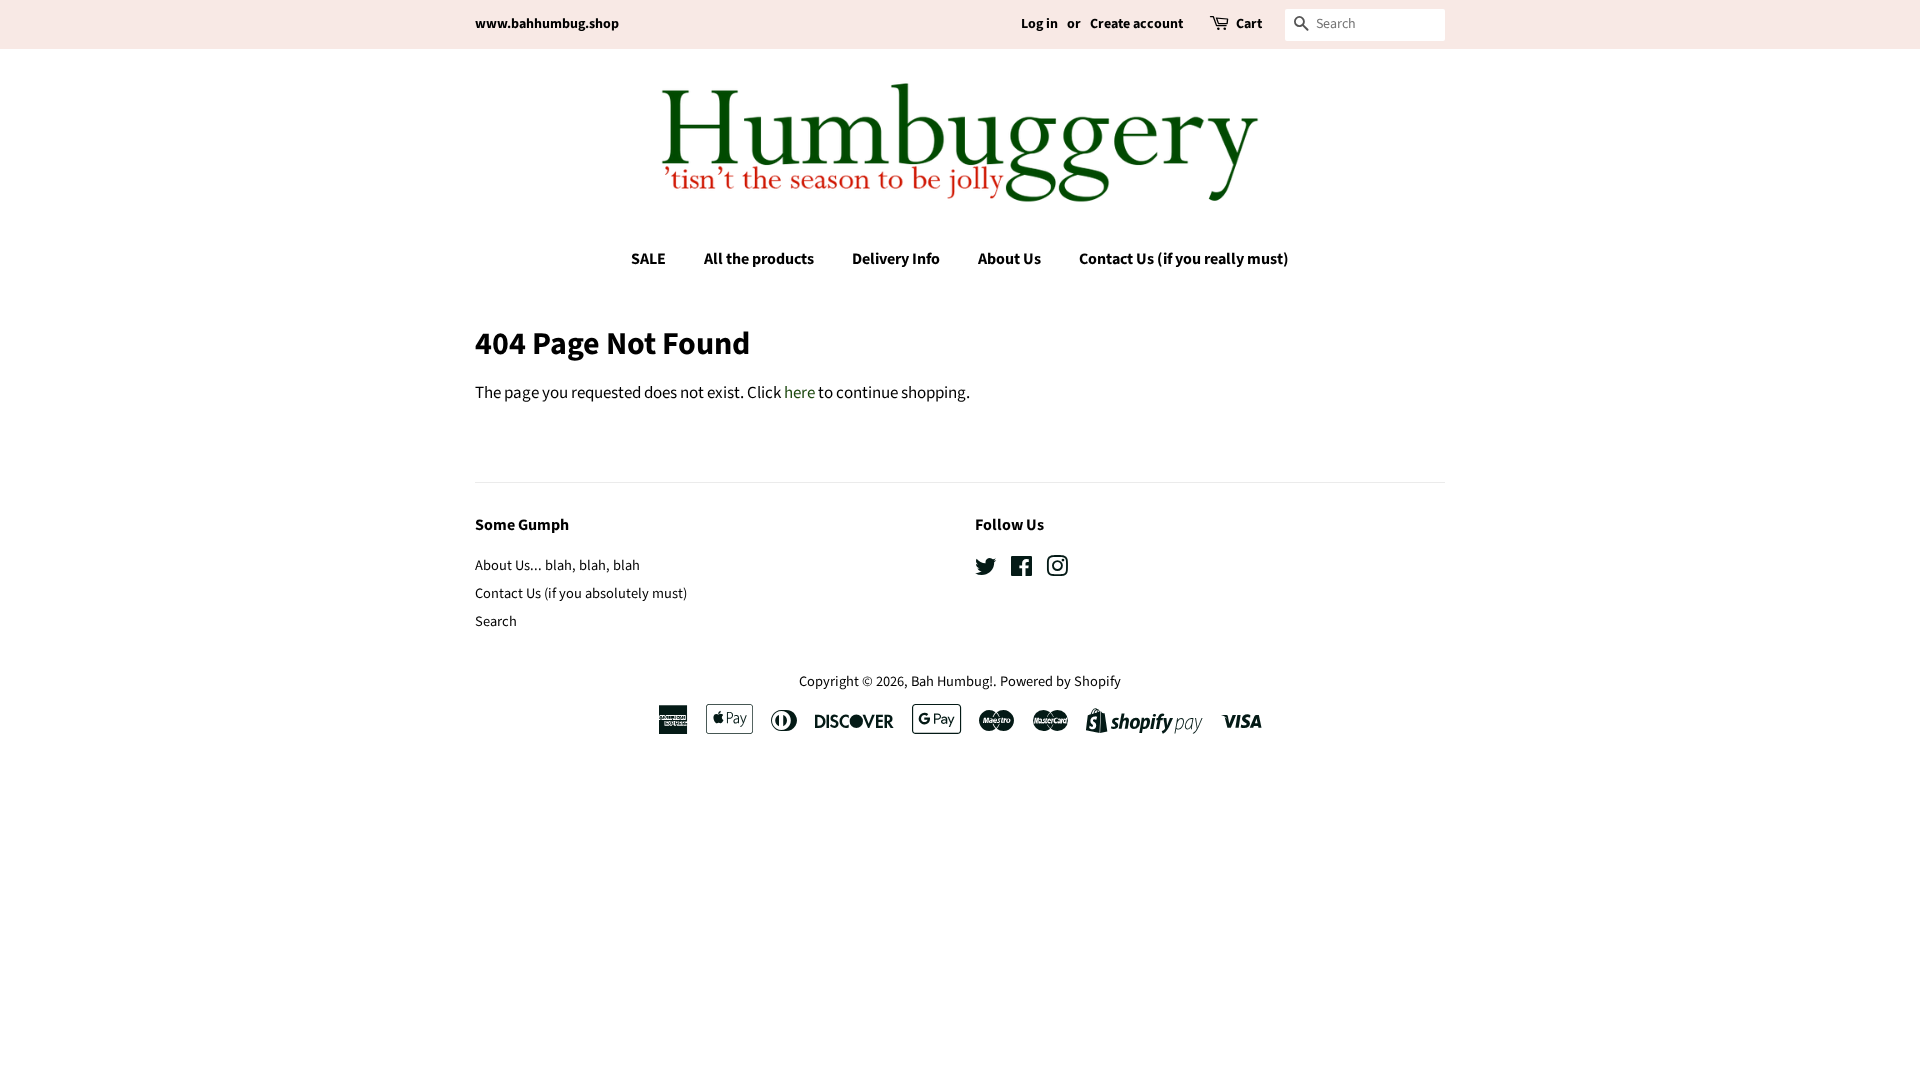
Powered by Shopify (1060, 681)
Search (496, 621)
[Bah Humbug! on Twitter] (986, 570)
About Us (1009, 259)
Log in (1039, 24)
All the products (759, 259)
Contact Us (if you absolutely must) (581, 593)
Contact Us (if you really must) (1184, 259)
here (799, 393)
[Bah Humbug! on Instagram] (1057, 570)
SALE (648, 259)
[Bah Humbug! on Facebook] (1021, 570)
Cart (1249, 24)
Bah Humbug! (952, 681)
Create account (1136, 24)
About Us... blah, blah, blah (557, 565)
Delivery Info (896, 259)
